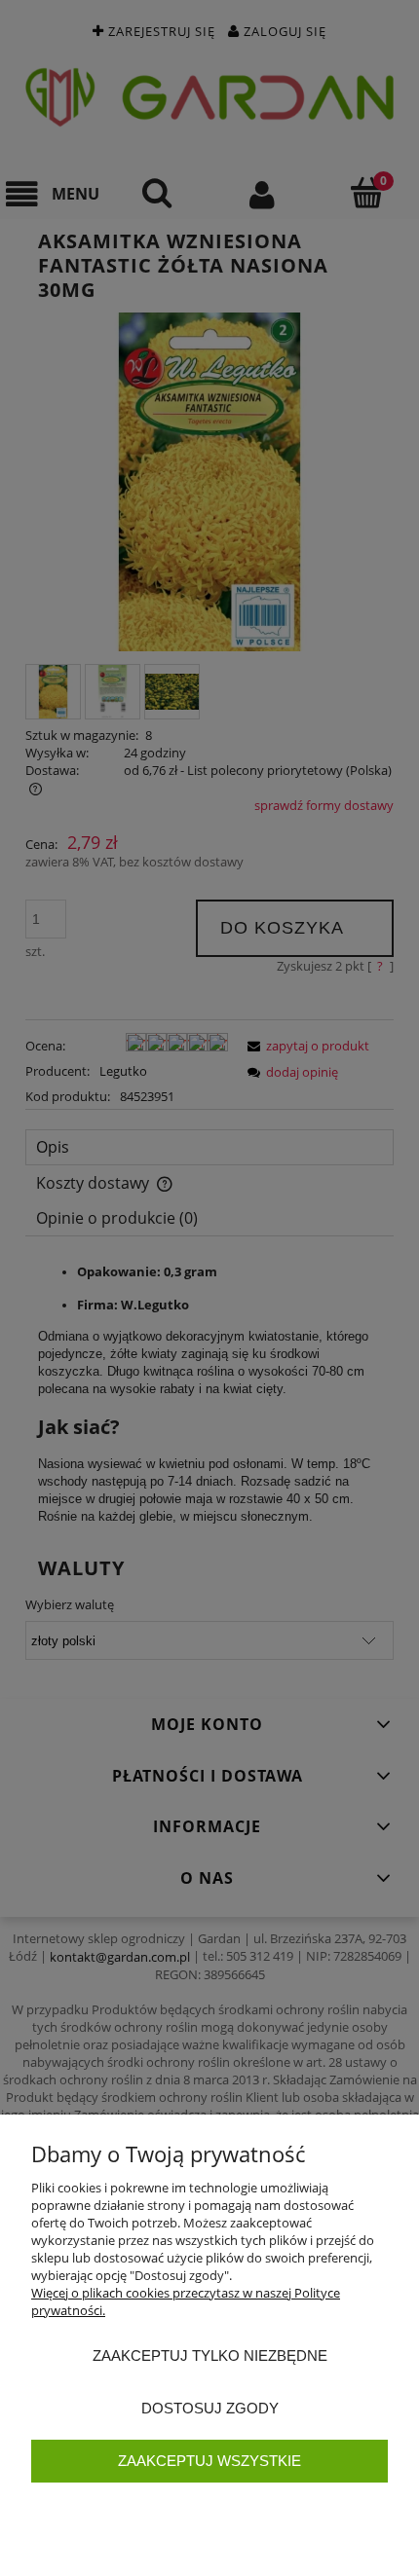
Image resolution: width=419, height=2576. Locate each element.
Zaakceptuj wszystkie (209, 2461)
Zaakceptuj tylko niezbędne (210, 2355)
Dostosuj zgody (210, 2408)
